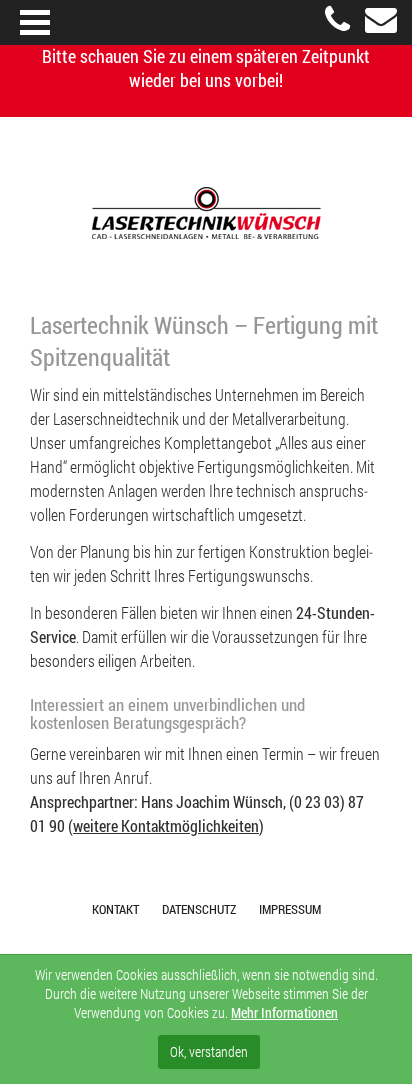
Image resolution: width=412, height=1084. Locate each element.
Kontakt (115, 909)
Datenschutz (199, 909)
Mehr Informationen (284, 1012)
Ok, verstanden (209, 1051)
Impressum (290, 909)
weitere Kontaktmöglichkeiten (166, 826)
